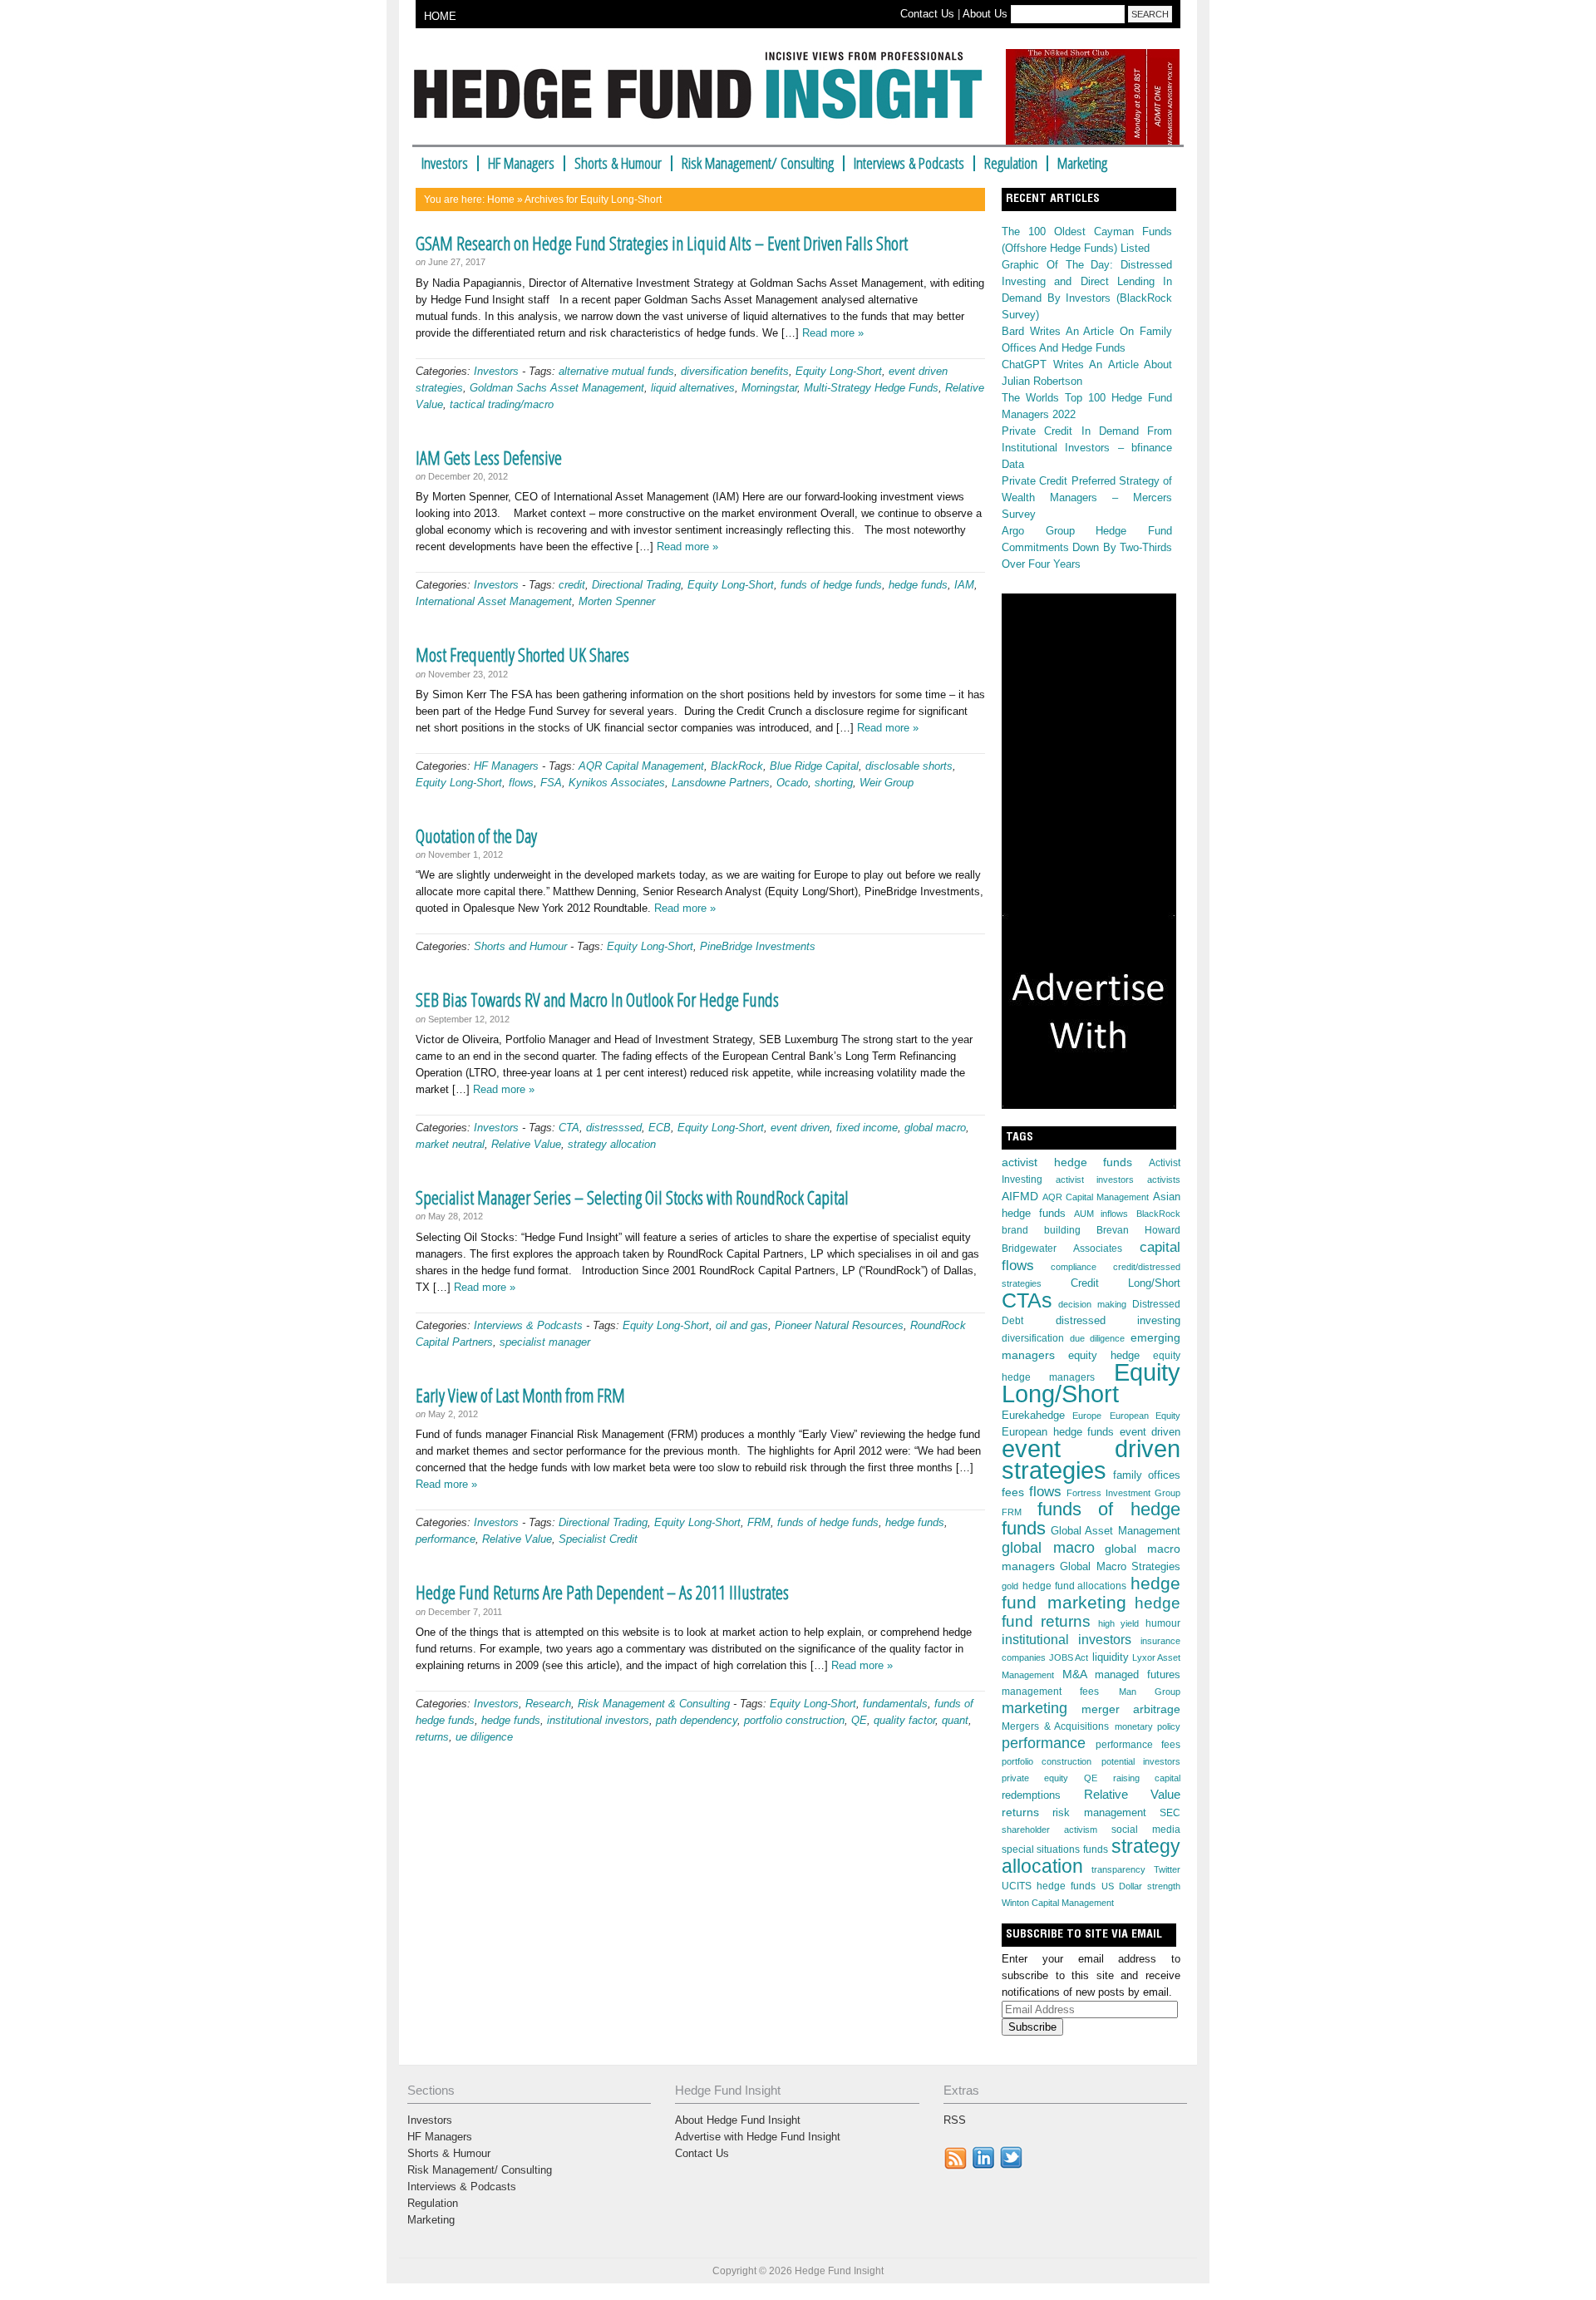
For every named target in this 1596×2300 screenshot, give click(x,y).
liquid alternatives (693, 388)
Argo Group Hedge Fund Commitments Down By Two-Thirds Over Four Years (1087, 547)
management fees (1050, 1692)
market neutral (450, 1144)
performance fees (1138, 1745)
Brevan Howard (1138, 1230)
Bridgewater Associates (1062, 1249)
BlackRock (737, 766)
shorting (834, 783)
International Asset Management (494, 601)
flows (521, 783)
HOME (440, 16)
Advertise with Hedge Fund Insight (758, 2137)
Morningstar (769, 388)
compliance (1074, 1267)
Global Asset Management (1116, 1531)
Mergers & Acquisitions (1055, 1726)
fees (1013, 1492)
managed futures (1138, 1675)
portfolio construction (794, 1720)
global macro (935, 1128)
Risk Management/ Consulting (758, 163)
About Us (985, 14)
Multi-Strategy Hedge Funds (871, 388)
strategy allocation (612, 1144)
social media (1146, 1830)
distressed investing (1118, 1320)
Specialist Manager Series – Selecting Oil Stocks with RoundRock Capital (632, 1197)
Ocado (792, 783)
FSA (551, 783)
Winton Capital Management (1058, 1903)
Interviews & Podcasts (909, 163)
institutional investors (598, 1720)
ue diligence (484, 1737)
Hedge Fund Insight (704, 95)
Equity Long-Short (839, 371)
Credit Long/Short (1126, 1283)
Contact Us (927, 14)
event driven (800, 1128)
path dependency (697, 1720)
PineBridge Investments (758, 946)
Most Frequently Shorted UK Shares (522, 654)
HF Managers (521, 163)
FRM (759, 1522)
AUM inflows (1101, 1214)
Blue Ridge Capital (814, 766)
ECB (660, 1128)
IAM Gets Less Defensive (489, 457)
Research (548, 1704)
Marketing (1082, 163)
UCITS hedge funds (1049, 1886)
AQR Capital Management (641, 766)
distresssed (614, 1128)
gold (1010, 1586)
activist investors (1095, 1180)
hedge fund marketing (1091, 1593)
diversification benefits (735, 371)
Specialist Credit (598, 1539)
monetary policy (1148, 1726)
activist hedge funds (1067, 1162)
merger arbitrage (1131, 1709)
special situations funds (1055, 1849)
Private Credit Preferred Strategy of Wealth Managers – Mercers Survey (1087, 497)
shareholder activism (1049, 1830)
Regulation (1011, 163)
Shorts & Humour (618, 163)
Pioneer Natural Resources (839, 1325)
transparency (1118, 1869)
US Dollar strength (1141, 1886)
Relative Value (526, 1144)
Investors (445, 163)
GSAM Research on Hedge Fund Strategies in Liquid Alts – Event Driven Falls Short (662, 243)
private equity (1035, 1778)
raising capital (1147, 1778)
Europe (1087, 1416)
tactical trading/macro (502, 404)
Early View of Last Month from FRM (520, 1395)
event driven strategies (1091, 1459)
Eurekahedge (1033, 1415)
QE (859, 1720)
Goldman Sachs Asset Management (557, 388)
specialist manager (545, 1342)
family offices (1147, 1475)
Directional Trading (636, 585)
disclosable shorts (909, 766)
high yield (1118, 1623)
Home (501, 199)
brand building (1041, 1230)
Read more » (833, 333)
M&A (1075, 1674)
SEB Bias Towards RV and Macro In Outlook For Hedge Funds (597, 999)
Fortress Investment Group (1123, 1493)
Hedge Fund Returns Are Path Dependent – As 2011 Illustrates (602, 1592)
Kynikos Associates (617, 783)
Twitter (1167, 1869)
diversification (1033, 1338)
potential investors (1141, 1761)
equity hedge (1104, 1356)
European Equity (1145, 1416)
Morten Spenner (617, 601)
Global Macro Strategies (1120, 1566)
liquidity (1111, 1657)
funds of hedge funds (831, 585)
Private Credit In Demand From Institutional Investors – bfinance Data (1087, 448)
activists (1164, 1180)
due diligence (1097, 1338)
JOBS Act (1069, 1657)
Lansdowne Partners (721, 783)
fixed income (867, 1128)
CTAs (1027, 1300)
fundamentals (895, 1704)
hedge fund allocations (1075, 1586)
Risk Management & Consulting (654, 1704)
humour (1163, 1623)
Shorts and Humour (520, 946)
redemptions (1031, 1795)
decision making (1092, 1304)
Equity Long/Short (1091, 1383)
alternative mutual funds (616, 371)
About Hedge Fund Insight (738, 2120)
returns (432, 1737)
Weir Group (887, 783)
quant (955, 1720)
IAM (964, 585)
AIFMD (1020, 1196)
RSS (955, 2120)
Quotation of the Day (476, 835)
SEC (1170, 1813)
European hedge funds (1058, 1432)
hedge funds (918, 585)
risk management (1099, 1813)
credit (572, 585)
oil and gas (742, 1325)
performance (446, 1539)
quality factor (904, 1720)
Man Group (1150, 1692)
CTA (569, 1128)
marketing (1034, 1708)
